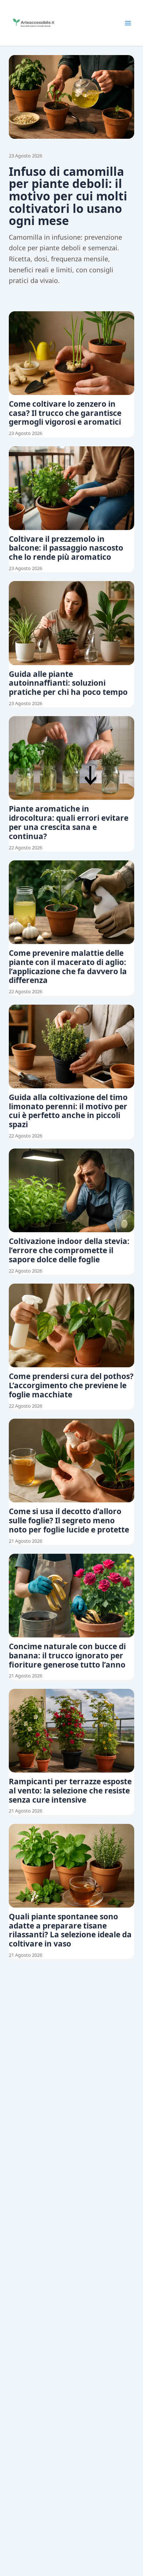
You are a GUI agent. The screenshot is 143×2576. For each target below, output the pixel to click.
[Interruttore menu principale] (128, 23)
